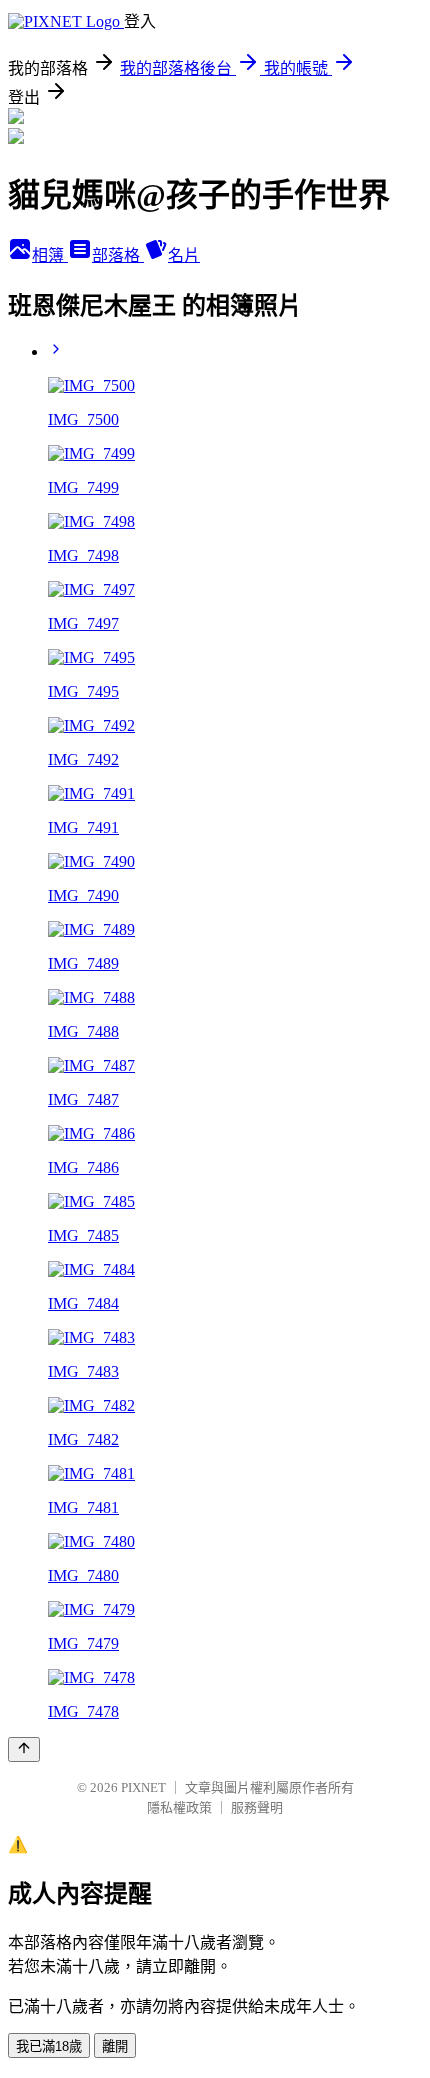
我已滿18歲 (49, 2046)
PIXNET (143, 1787)
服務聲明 (257, 1807)
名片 (184, 255)
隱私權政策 (179, 1807)
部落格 (118, 255)
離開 (115, 2046)
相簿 (50, 255)
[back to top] (24, 1749)
